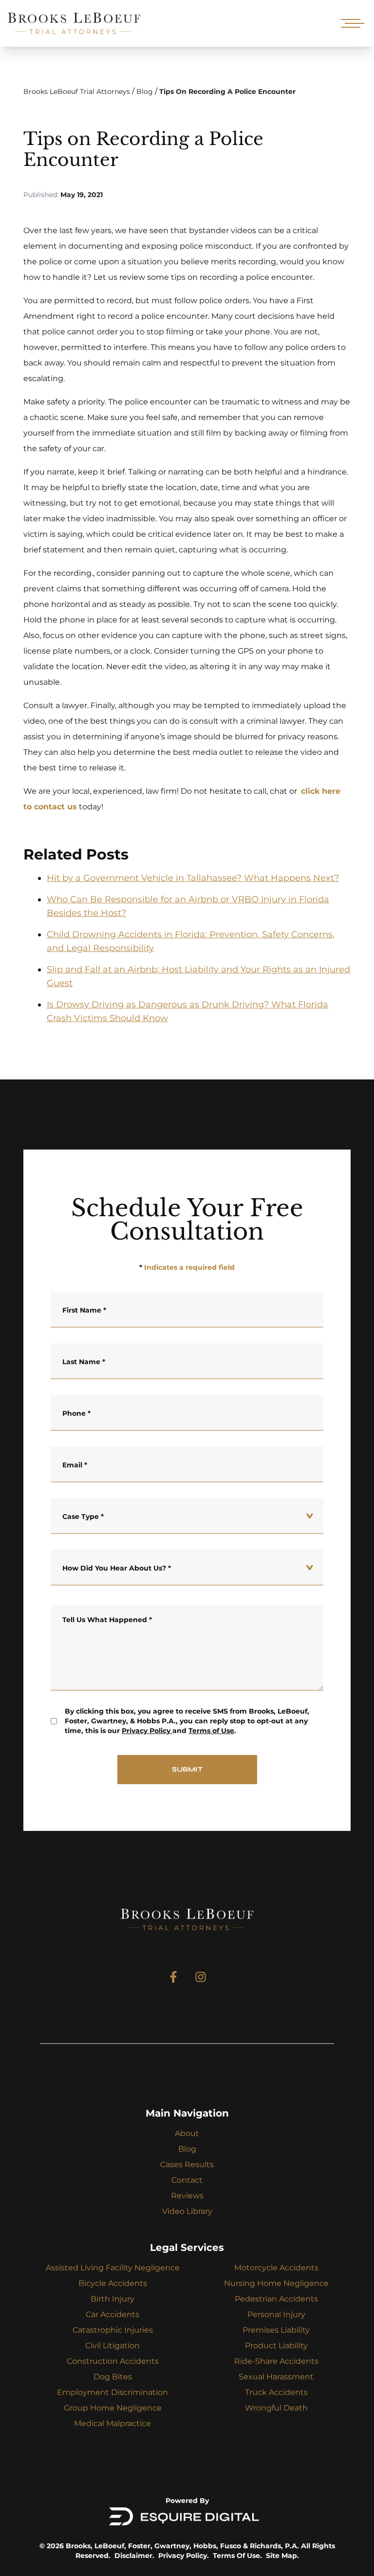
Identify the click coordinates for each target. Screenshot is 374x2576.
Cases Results (187, 2165)
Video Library (187, 2211)
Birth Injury (112, 2299)
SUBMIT (187, 1769)
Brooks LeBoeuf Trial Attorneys (77, 91)
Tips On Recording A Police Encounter (227, 91)
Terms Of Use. (237, 2556)
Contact (187, 2180)
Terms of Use (211, 1731)
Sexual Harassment (276, 2377)
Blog (145, 91)
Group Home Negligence (113, 2408)
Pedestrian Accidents (276, 2299)
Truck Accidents (276, 2392)
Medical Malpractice (112, 2423)
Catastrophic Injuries (113, 2330)
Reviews (187, 2196)
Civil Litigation (112, 2346)
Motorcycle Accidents (276, 2268)
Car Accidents (112, 2314)
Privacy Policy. (184, 2556)
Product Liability (276, 2346)
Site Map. (282, 2556)
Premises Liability (276, 2330)
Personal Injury (276, 2314)
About (187, 2133)
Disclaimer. (134, 2556)
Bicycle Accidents (113, 2283)
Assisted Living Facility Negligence (113, 2268)
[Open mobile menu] (351, 23)
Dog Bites (113, 2377)
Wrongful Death (276, 2408)
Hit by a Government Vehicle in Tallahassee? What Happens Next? (193, 878)
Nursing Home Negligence (276, 2283)
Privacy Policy (146, 1731)
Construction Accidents (113, 2361)
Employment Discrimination (112, 2392)
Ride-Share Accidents (276, 2361)
